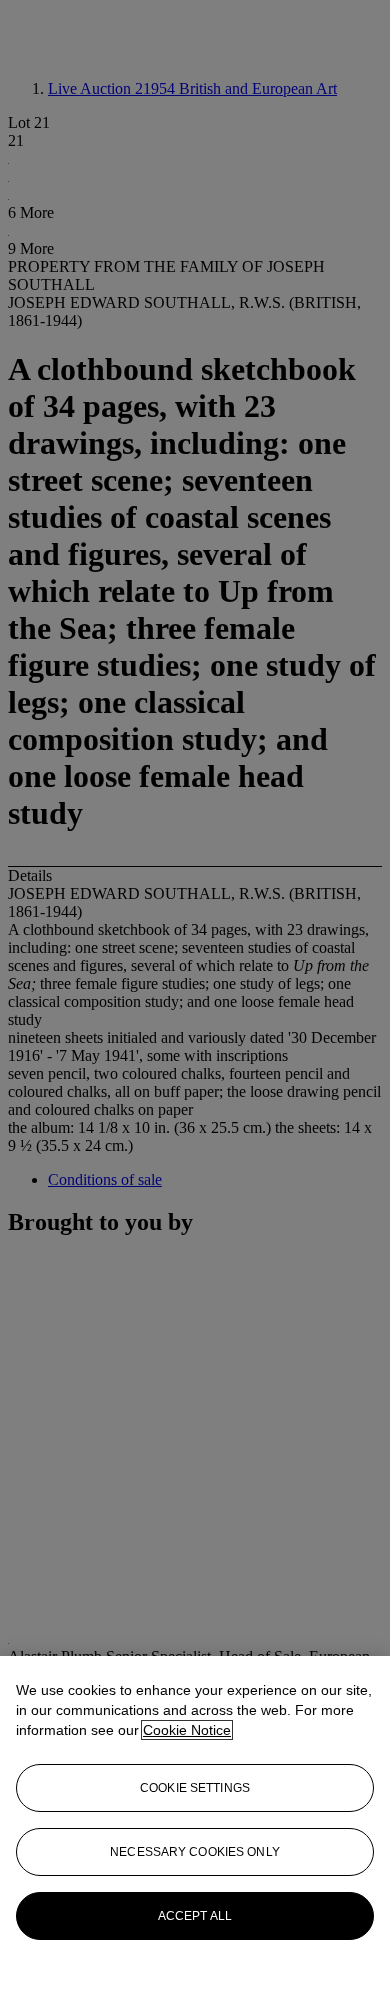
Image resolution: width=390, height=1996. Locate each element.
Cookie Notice (187, 1730)
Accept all (195, 1916)
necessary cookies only (195, 1852)
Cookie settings (195, 1788)
